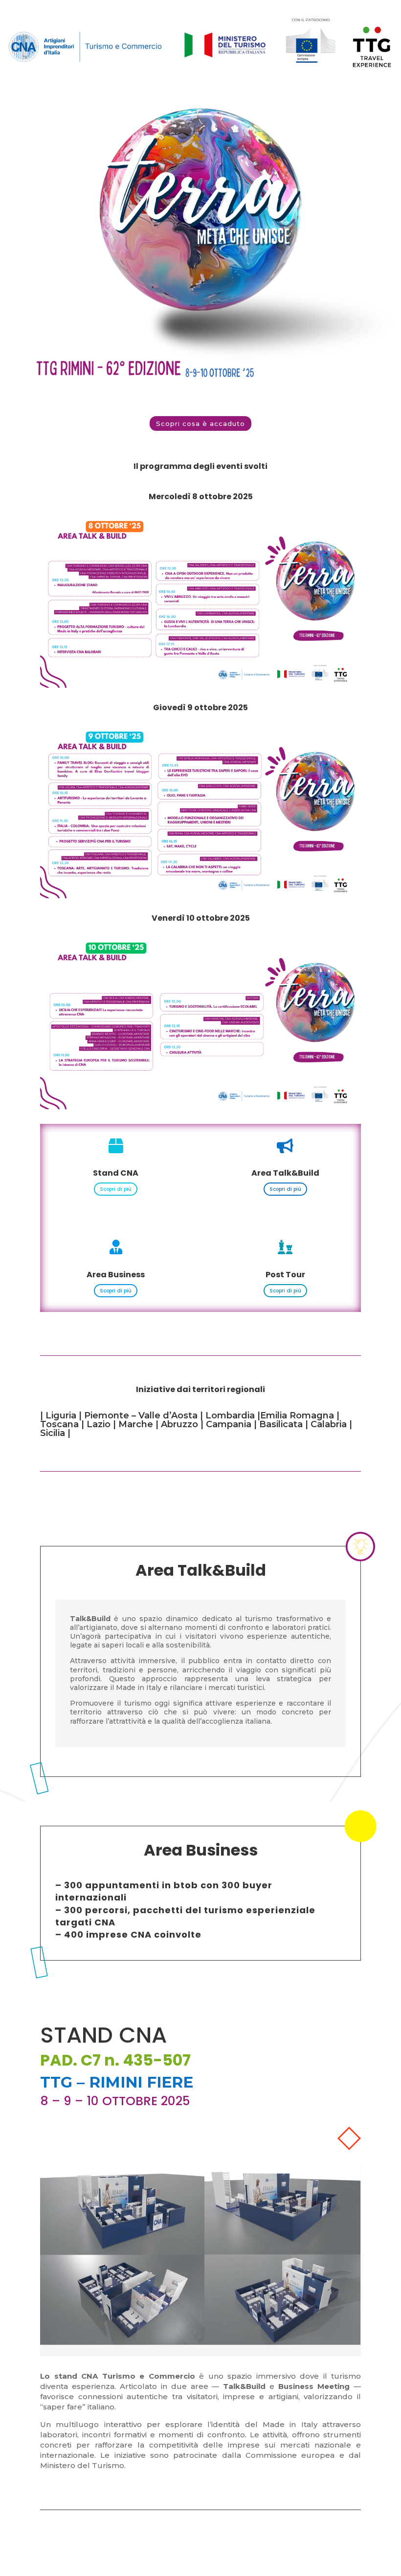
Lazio (99, 1424)
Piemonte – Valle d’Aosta (141, 1415)
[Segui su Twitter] (67, 2528)
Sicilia (53, 1433)
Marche (136, 1424)
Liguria (61, 1415)
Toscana (59, 1424)
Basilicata (280, 1424)
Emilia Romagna (297, 1415)
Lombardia (230, 1415)
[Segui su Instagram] (87, 2528)
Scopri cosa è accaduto (200, 423)
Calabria (329, 1424)
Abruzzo (179, 1424)
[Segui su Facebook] (48, 2528)
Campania (229, 1424)
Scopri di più (116, 1189)
